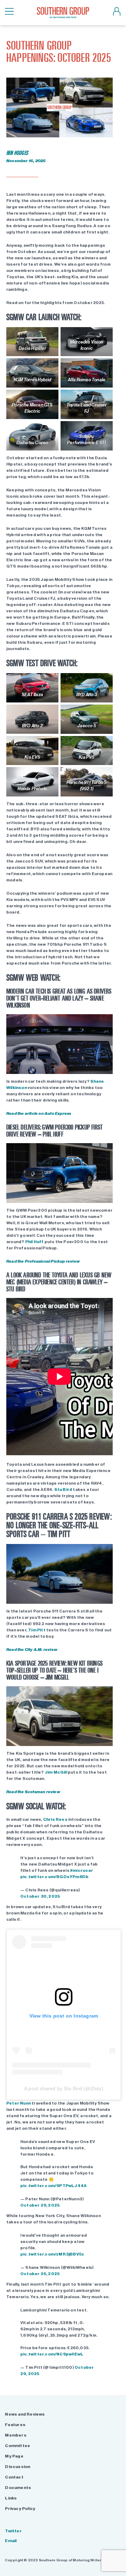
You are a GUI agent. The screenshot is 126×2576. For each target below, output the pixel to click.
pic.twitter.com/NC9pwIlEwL (52, 2354)
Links (11, 2498)
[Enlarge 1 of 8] (46, 336)
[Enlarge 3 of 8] (46, 367)
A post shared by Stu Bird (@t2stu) (64, 2088)
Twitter (13, 2531)
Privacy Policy (20, 2509)
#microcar (82, 1870)
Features (15, 2425)
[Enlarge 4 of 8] (100, 367)
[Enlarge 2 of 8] (100, 336)
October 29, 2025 (40, 2205)
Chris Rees (55, 1819)
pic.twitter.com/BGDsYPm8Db (54, 1877)
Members (16, 2435)
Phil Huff (34, 1242)
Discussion (17, 2467)
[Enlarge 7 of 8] (46, 430)
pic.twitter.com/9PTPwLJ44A (53, 2186)
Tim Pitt (37, 1630)
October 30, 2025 (40, 1896)
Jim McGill (56, 1772)
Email (11, 2541)
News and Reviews (25, 2414)
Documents (18, 2488)
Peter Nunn (19, 2103)
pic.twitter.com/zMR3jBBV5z (52, 2254)
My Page (14, 2456)
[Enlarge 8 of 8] (100, 430)
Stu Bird (63, 1489)
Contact (14, 2477)
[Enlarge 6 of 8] (100, 399)
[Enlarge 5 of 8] (46, 399)
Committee (17, 2446)
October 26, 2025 (40, 2274)
